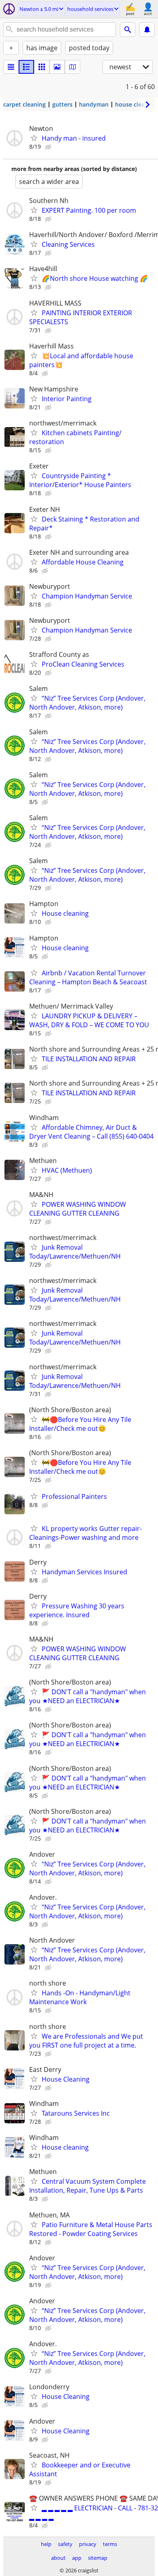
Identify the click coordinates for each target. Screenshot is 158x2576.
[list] (11, 67)
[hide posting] (49, 147)
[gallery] (57, 67)
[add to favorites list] (34, 138)
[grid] (42, 67)
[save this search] (147, 30)
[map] (73, 67)
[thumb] (26, 67)
